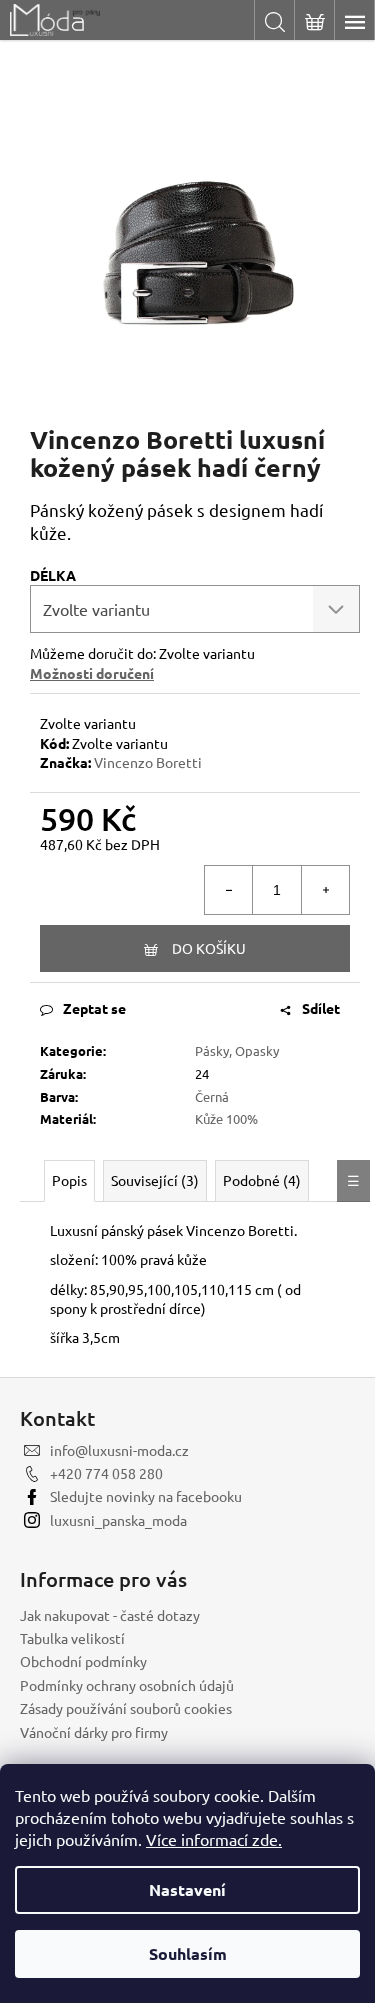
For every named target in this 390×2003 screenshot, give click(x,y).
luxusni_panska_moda (118, 1520)
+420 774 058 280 (106, 1473)
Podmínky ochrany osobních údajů (127, 1685)
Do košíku (209, 948)
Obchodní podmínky (83, 1661)
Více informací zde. (214, 1839)
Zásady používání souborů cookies (126, 1708)
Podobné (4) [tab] (262, 1180)
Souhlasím (188, 1953)
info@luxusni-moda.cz (119, 1450)
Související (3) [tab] (155, 1180)
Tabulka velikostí (72, 1638)
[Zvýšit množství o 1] (325, 890)
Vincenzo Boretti (148, 762)
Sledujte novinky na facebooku (146, 1496)
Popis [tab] (69, 1180)
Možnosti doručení (92, 673)
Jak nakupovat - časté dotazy (110, 1615)
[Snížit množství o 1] (229, 890)
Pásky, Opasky (237, 1050)
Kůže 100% (226, 1118)
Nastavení (187, 1889)
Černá (212, 1096)
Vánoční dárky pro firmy (94, 1732)
